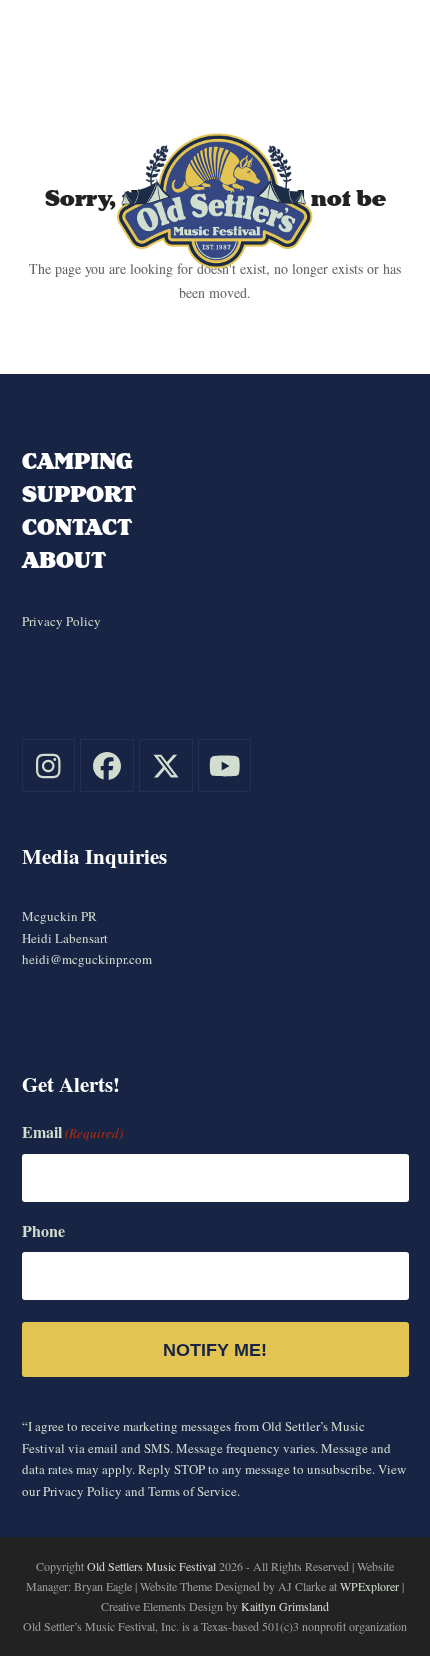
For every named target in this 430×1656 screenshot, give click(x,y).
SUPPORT (79, 493)
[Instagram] (49, 766)
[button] (389, 86)
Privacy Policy (61, 621)
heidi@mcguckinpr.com (87, 959)
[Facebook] (107, 766)
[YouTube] (225, 766)
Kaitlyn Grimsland (285, 1606)
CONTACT (77, 526)
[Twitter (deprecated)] (166, 766)
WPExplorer (369, 1586)
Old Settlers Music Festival (151, 1566)
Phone (43, 1230)
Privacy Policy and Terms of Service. (141, 1491)
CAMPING (77, 460)
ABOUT (64, 559)
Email (72, 1131)
